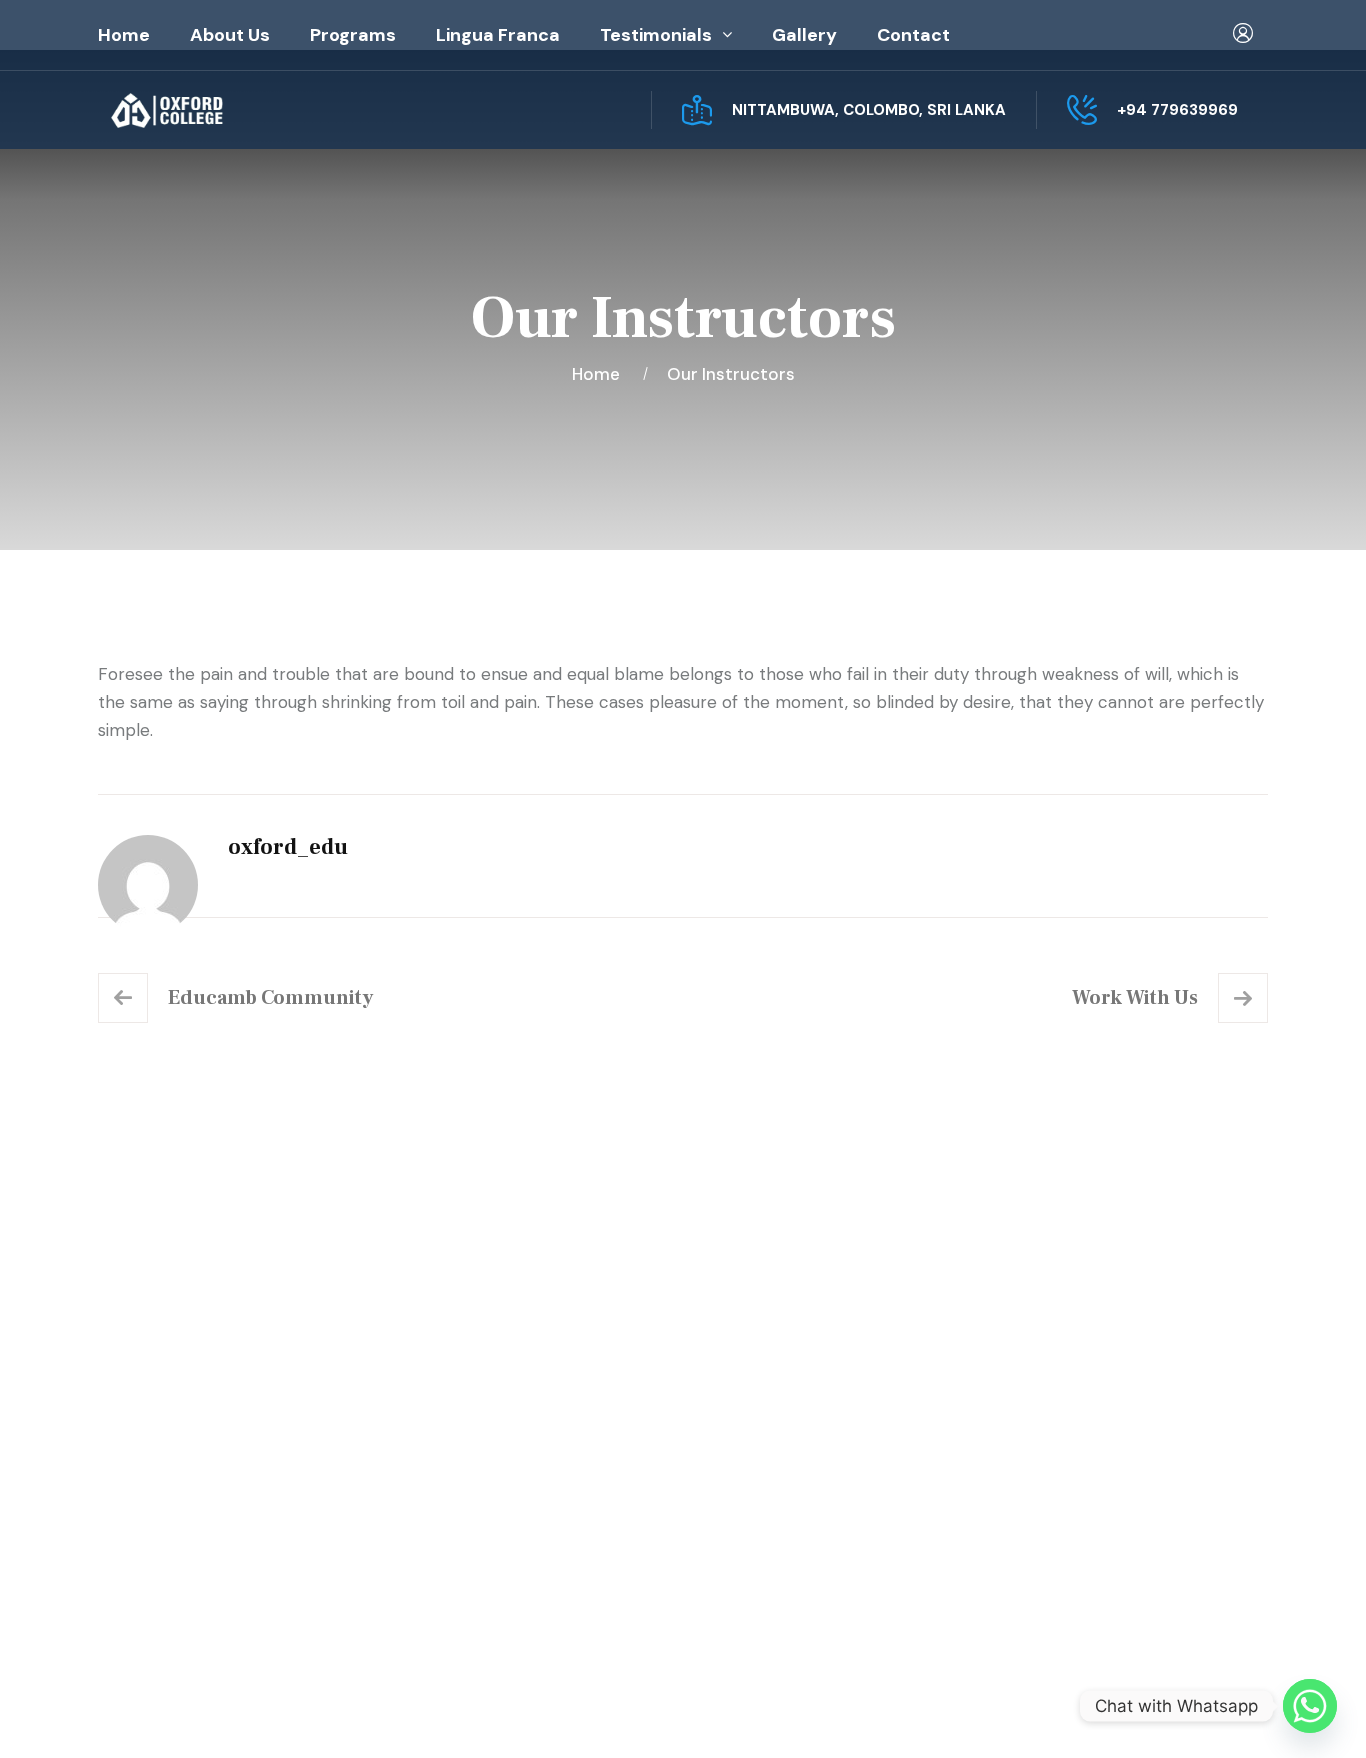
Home (124, 35)
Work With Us (1135, 998)
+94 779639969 (1177, 110)
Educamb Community (270, 998)
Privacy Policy (1009, 1710)
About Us (230, 35)
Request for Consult (217, 1550)
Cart (745, 1422)
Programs (353, 35)
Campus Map (181, 1509)
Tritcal (671, 1710)
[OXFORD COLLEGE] (201, 110)
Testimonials (656, 35)
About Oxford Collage (513, 1382)
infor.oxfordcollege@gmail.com (1120, 1469)
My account (774, 1382)
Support (1235, 1710)
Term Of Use (1133, 1710)
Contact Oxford (490, 1462)
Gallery (804, 35)
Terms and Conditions (814, 1462)
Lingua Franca (498, 35)
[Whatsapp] (1310, 1706)
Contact (913, 35)
